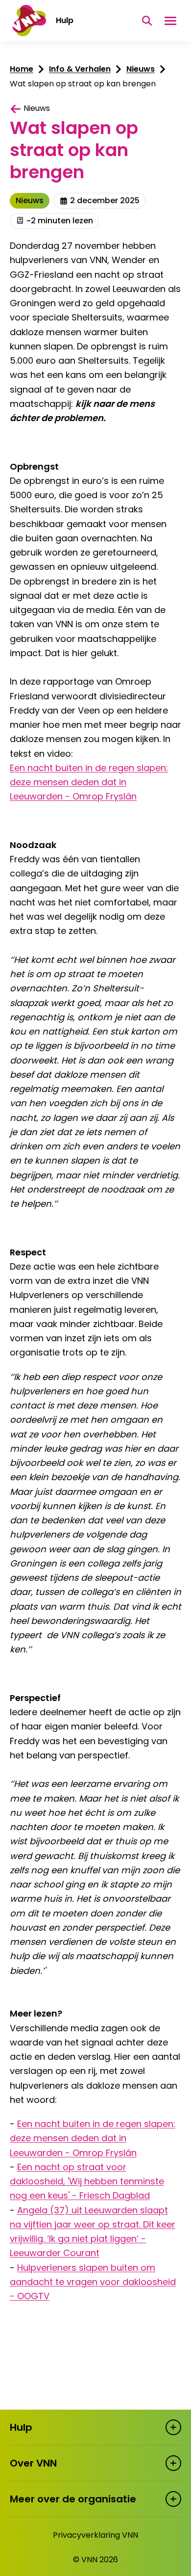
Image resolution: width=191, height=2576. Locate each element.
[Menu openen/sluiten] (170, 21)
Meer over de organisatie (73, 2499)
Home (22, 69)
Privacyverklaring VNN (95, 2535)
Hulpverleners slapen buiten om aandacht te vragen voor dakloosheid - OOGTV (93, 2282)
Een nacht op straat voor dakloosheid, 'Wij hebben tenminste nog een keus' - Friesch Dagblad (87, 2181)
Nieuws (141, 69)
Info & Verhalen (80, 69)
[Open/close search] (147, 21)
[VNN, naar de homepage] (28, 21)
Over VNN (33, 2463)
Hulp (21, 2427)
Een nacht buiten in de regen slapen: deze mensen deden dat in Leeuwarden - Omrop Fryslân (89, 782)
